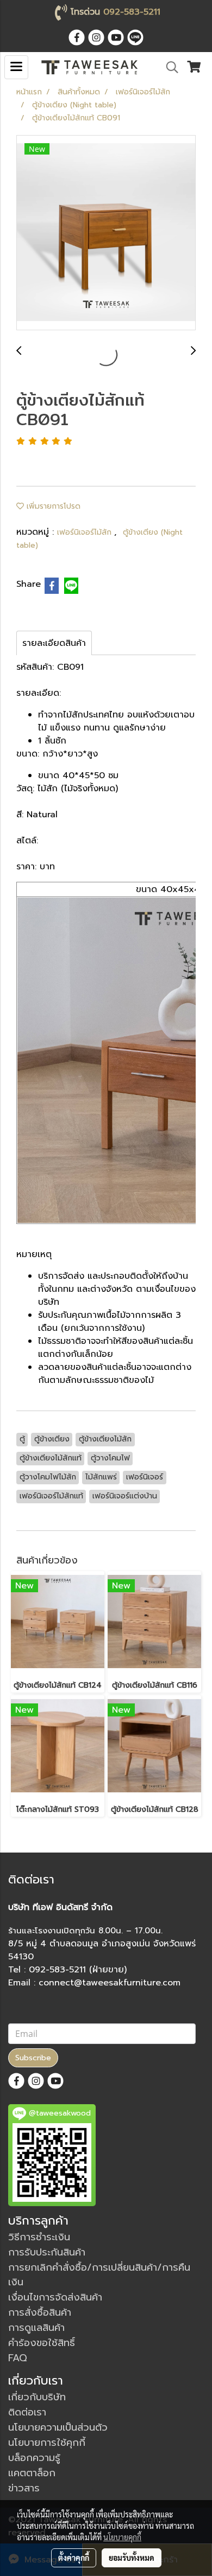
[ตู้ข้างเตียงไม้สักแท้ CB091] (106, 233)
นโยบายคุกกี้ (122, 2537)
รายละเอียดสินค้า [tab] (54, 643)
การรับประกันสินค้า (47, 2252)
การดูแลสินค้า (36, 2328)
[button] (169, 67)
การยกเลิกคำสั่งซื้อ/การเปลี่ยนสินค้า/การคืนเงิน (99, 2275)
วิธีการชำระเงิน (39, 2237)
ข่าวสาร (24, 2488)
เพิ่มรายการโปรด (52, 506)
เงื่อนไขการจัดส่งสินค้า (55, 2297)
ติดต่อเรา (27, 2412)
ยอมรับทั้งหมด (132, 2558)
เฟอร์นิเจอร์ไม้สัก (86, 532)
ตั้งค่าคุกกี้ (74, 2558)
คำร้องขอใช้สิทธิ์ (42, 2343)
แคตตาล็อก (32, 2473)
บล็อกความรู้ (34, 2458)
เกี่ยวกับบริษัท (37, 2397)
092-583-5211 (132, 12)
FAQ (18, 2358)
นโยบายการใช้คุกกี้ (47, 2443)
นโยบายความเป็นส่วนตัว (58, 2427)
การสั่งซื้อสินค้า (40, 2312)
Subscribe (33, 2058)
